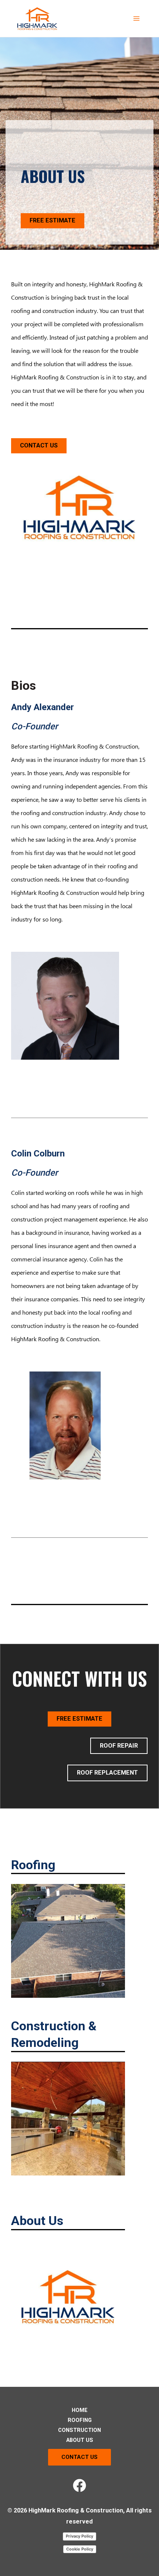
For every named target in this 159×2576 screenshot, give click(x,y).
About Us (80, 2440)
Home (80, 2410)
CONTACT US (39, 445)
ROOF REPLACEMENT (107, 1773)
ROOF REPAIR (119, 1746)
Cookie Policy (80, 2549)
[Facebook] (79, 2485)
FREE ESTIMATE (53, 220)
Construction (79, 2430)
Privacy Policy (79, 2536)
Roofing (80, 2420)
